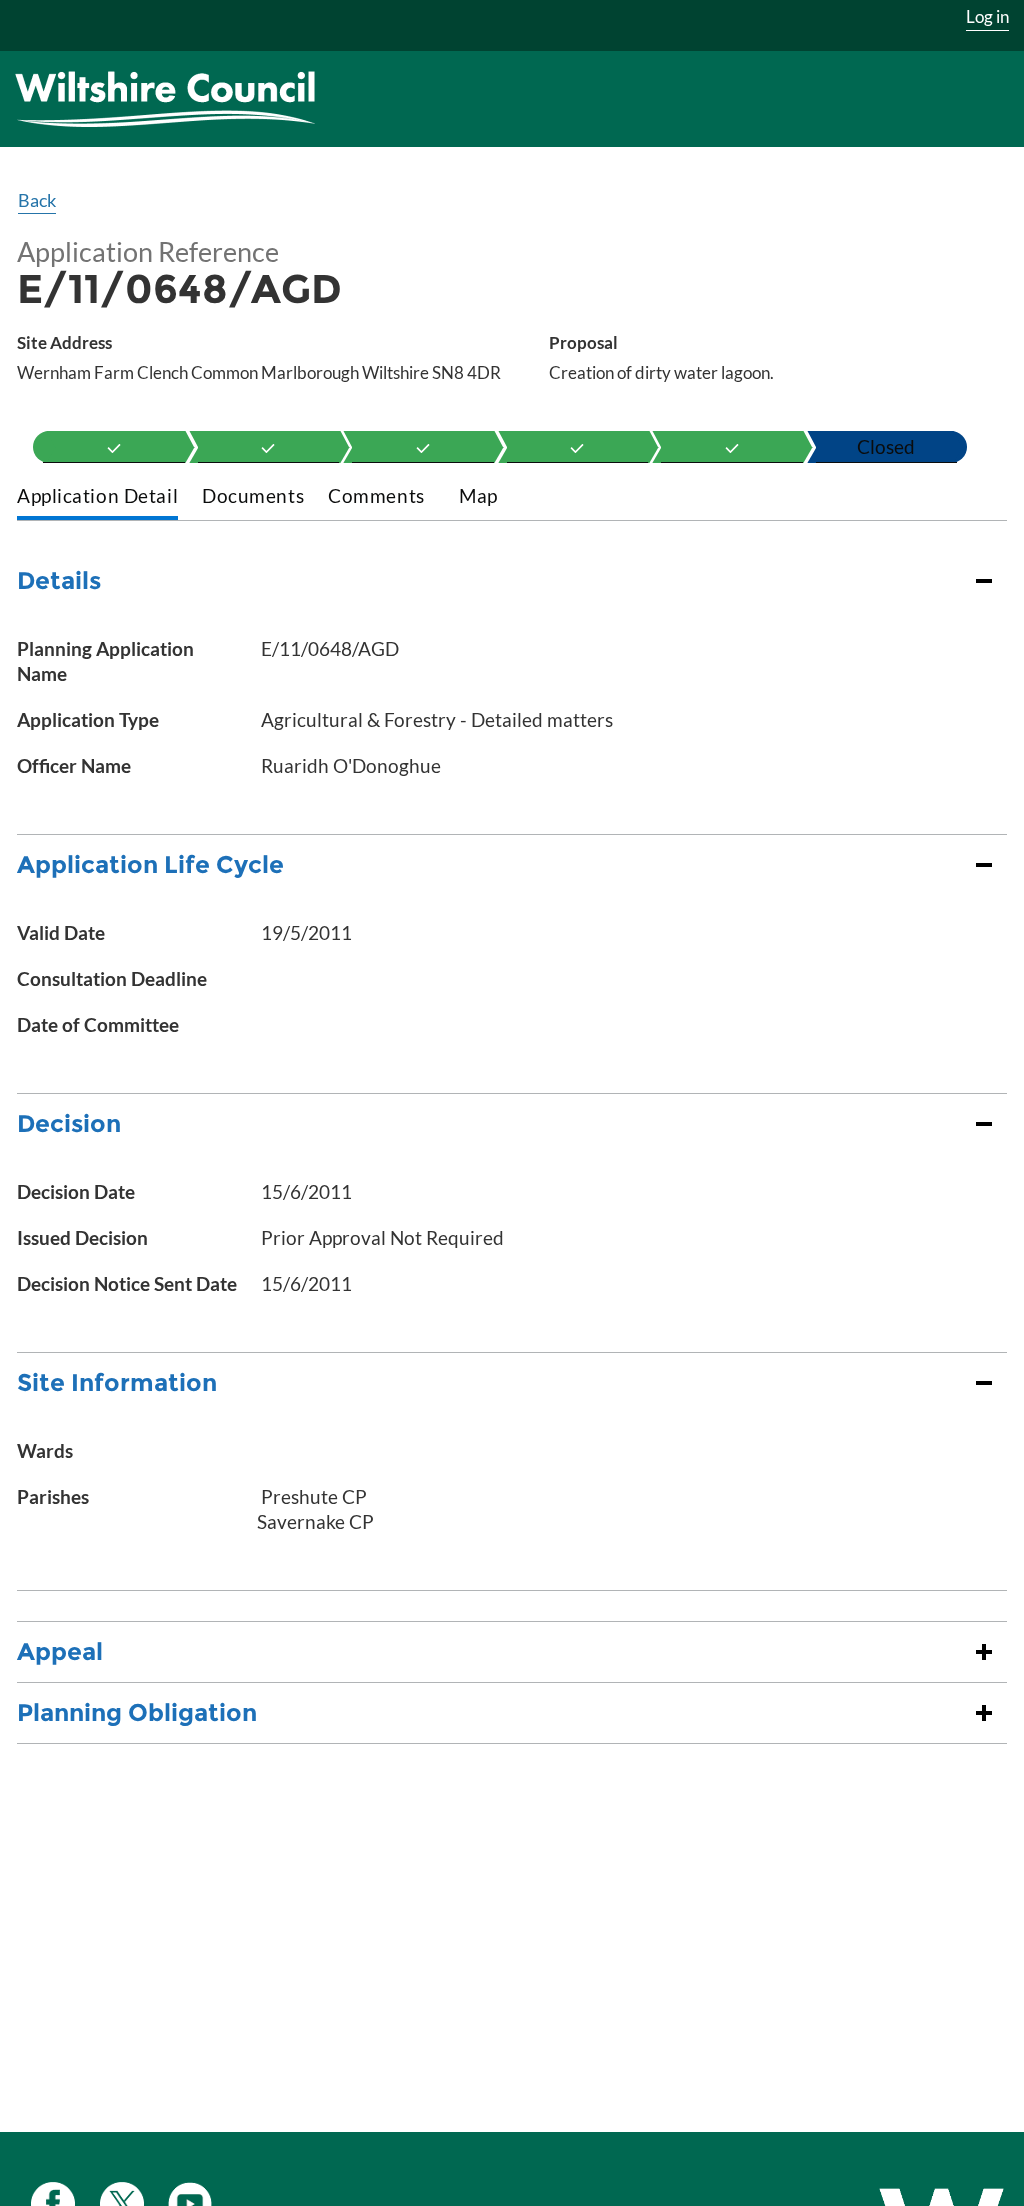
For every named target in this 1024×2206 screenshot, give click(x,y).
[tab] (97, 497)
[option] (114, 447)
